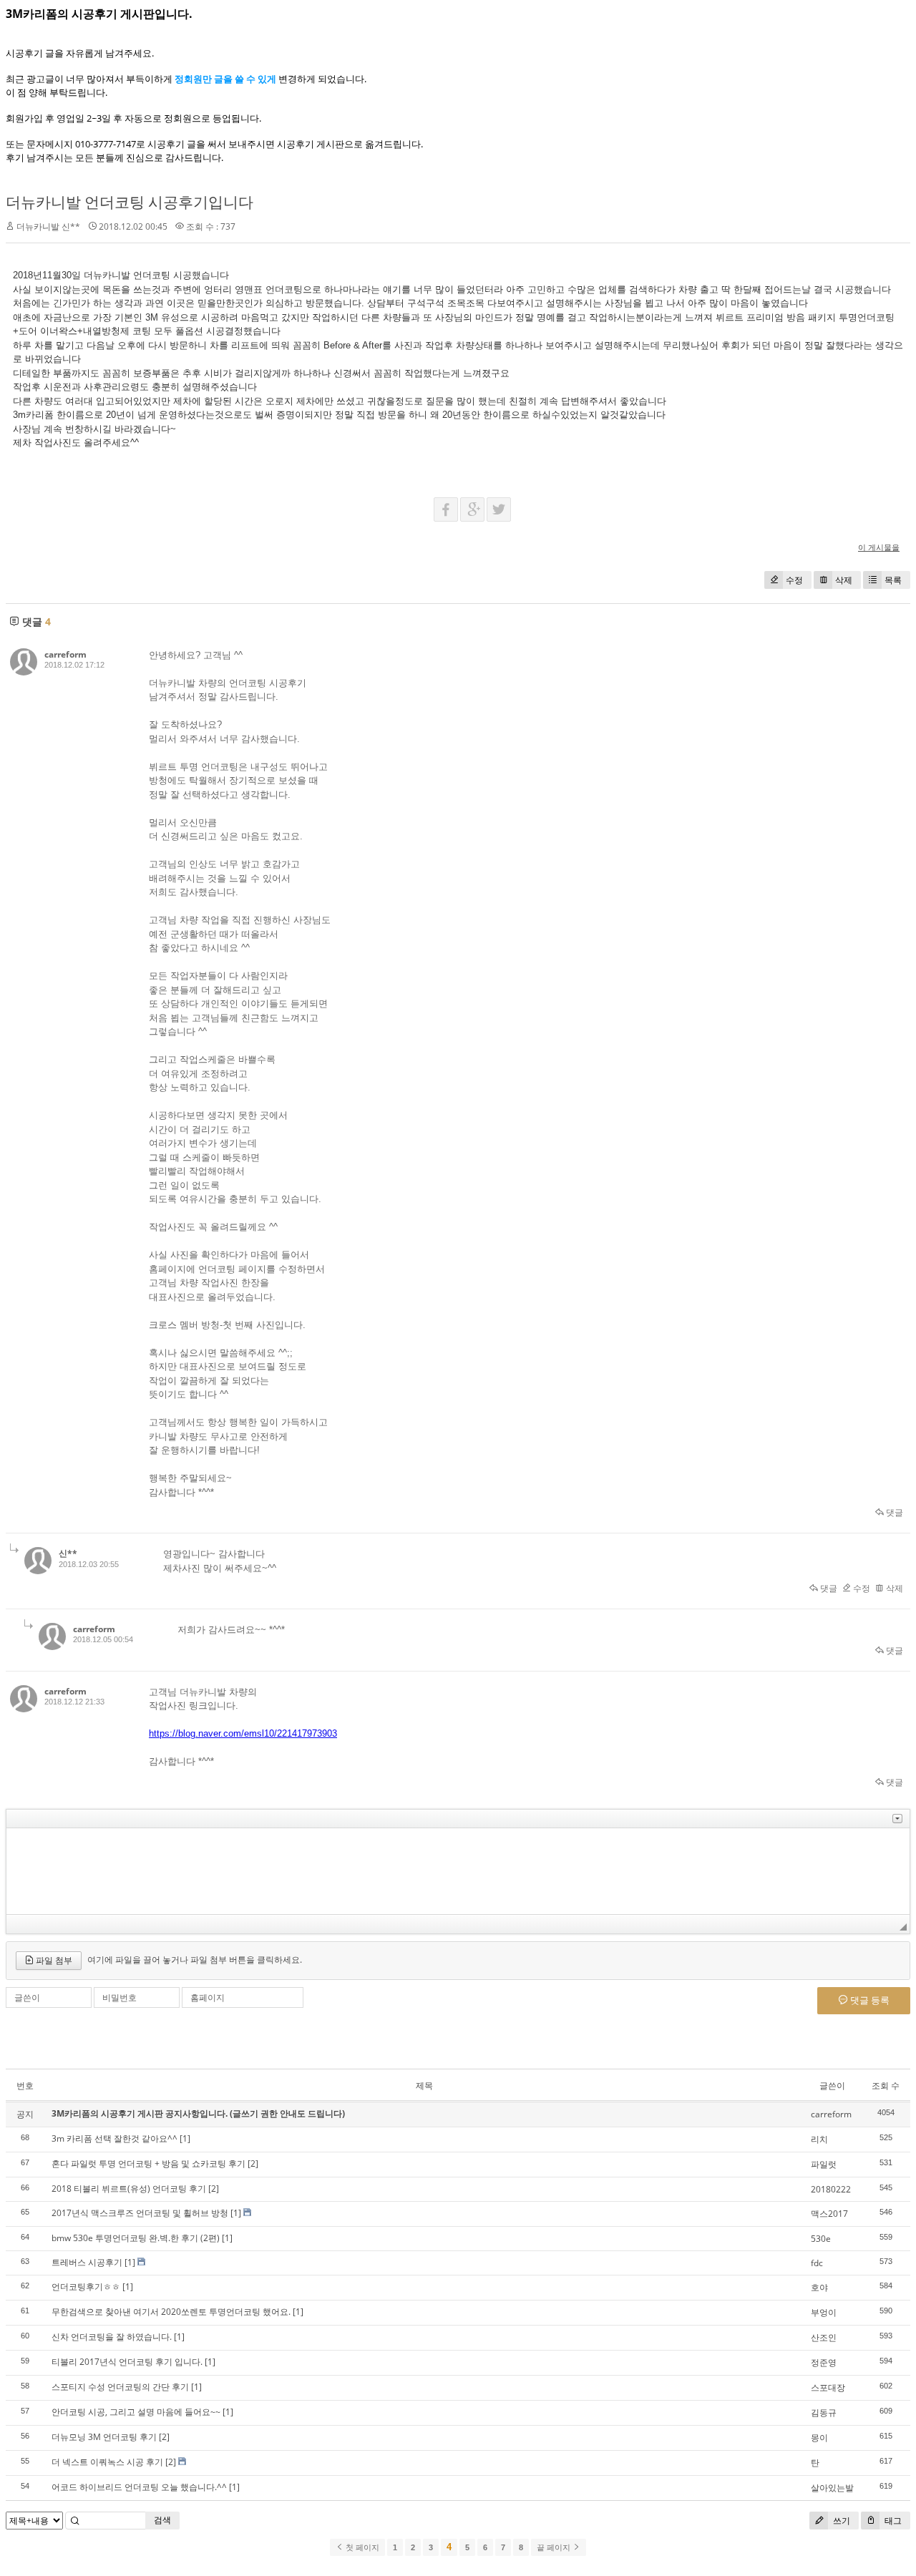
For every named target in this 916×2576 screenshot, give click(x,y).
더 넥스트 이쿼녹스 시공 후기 (107, 2462)
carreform (65, 654)
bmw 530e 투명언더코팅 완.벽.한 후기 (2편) (136, 2238)
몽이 (819, 2438)
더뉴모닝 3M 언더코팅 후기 (104, 2437)
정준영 (824, 2362)
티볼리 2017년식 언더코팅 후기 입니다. (127, 2362)
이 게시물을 (879, 547)
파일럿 (824, 2164)
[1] (185, 2138)
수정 (794, 580)
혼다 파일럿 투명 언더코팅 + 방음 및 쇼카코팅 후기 (148, 2163)
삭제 (844, 580)
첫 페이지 (361, 2547)
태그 (892, 2521)
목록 (893, 580)
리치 (819, 2139)
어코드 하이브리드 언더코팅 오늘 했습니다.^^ (139, 2487)
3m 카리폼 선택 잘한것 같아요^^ (114, 2138)
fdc (817, 2263)
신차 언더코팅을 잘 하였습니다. (112, 2337)
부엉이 (824, 2312)
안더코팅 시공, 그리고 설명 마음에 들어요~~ (136, 2412)
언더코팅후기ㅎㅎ (86, 2287)
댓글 (893, 1512)
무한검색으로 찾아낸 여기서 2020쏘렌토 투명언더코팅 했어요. (171, 2312)
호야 (819, 2287)
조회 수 (886, 2085)
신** (68, 1553)
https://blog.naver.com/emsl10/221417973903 (243, 1733)
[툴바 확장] (897, 1819)
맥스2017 (829, 2214)
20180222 (831, 2189)
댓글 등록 (869, 2000)
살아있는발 (832, 2488)
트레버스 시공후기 (87, 2262)
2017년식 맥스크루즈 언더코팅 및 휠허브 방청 (140, 2213)
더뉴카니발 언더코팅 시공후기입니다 (130, 202)
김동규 (824, 2412)
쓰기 (841, 2521)
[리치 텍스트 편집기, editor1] (458, 1871)
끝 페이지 (555, 2547)
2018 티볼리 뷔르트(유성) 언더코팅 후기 (129, 2189)
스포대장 (828, 2387)
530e (821, 2239)
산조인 (824, 2337)
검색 (162, 2520)
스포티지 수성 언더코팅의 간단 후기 (120, 2387)
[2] (253, 2163)
